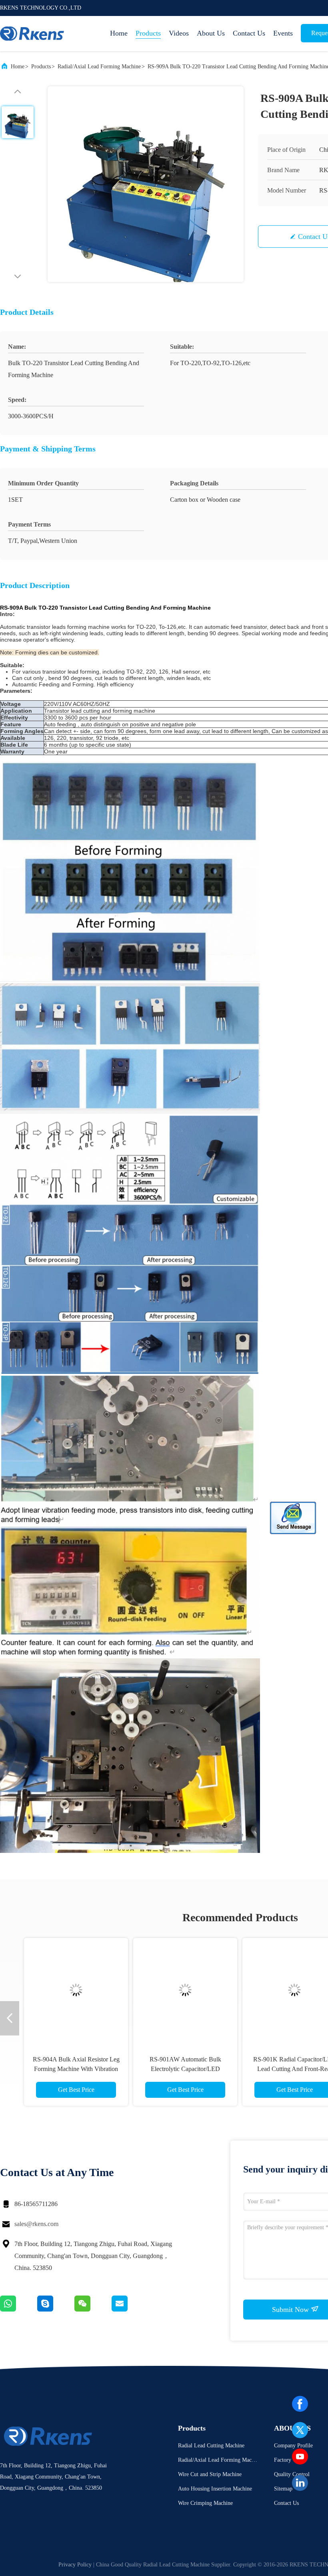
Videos (179, 33)
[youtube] (300, 2457)
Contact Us (249, 33)
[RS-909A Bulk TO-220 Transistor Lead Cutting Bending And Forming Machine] (146, 184)
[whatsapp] (19, 2310)
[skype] (56, 2310)
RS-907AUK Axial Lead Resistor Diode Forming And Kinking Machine (185, 2069)
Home (119, 33)
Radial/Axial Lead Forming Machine (99, 67)
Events (283, 33)
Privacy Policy (75, 2565)
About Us (211, 33)
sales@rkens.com (36, 2224)
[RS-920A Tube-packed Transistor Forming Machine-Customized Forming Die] (76, 1990)
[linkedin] (300, 2483)
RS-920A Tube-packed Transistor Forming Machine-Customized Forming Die (76, 2069)
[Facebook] (300, 2404)
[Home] (32, 34)
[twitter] (300, 2430)
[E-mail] (130, 2310)
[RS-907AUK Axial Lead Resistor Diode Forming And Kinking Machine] (185, 1990)
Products (148, 33)
